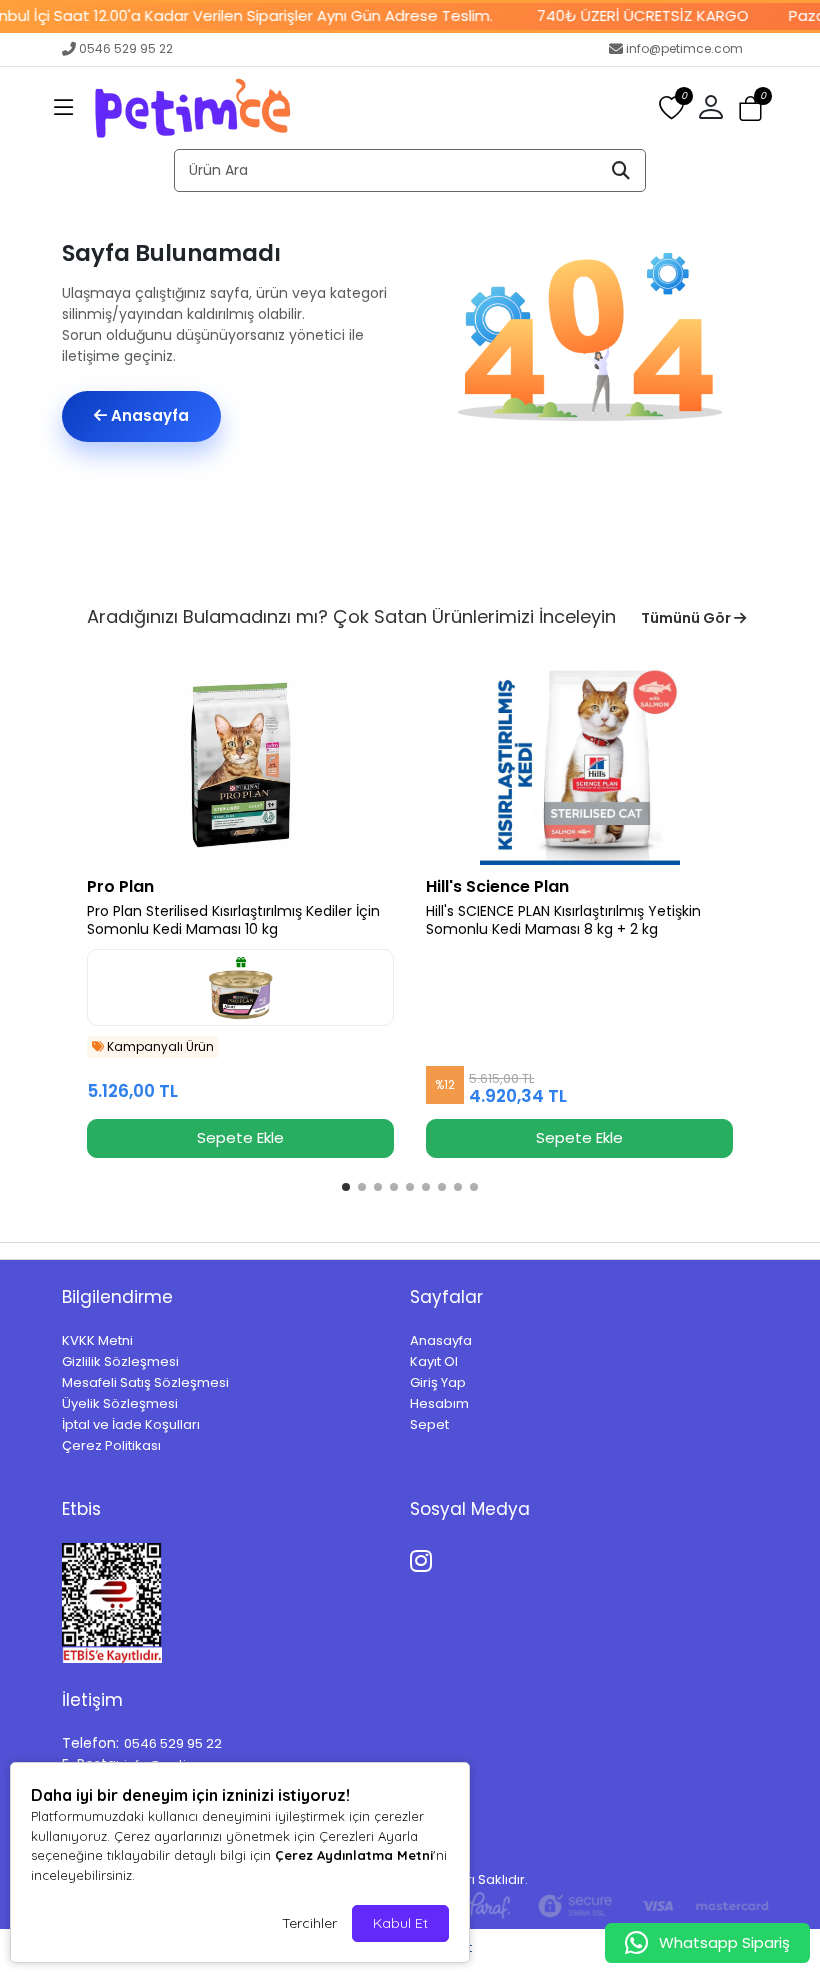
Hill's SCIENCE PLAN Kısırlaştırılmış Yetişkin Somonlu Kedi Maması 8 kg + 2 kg (563, 921)
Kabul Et (400, 1923)
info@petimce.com (684, 48)
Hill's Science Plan (497, 886)
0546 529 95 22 (126, 48)
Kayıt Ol (434, 1361)
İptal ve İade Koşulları (131, 1424)
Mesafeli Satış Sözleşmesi (145, 1382)
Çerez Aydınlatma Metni (354, 1855)
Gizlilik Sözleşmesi (120, 1361)
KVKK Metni (97, 1340)
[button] (64, 108)
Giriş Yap (438, 1382)
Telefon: (90, 1743)
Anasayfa (148, 415)
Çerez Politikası (111, 1445)
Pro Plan (120, 886)
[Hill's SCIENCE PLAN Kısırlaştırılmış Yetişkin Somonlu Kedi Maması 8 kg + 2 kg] (579, 765)
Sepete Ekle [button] (240, 1137)
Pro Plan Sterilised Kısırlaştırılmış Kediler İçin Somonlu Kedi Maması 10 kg (233, 921)
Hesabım (439, 1403)
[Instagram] (424, 1558)
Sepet (429, 1424)
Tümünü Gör (687, 618)
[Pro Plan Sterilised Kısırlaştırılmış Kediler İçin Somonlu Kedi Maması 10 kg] (240, 765)
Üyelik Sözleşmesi (120, 1403)
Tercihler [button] (309, 1923)
